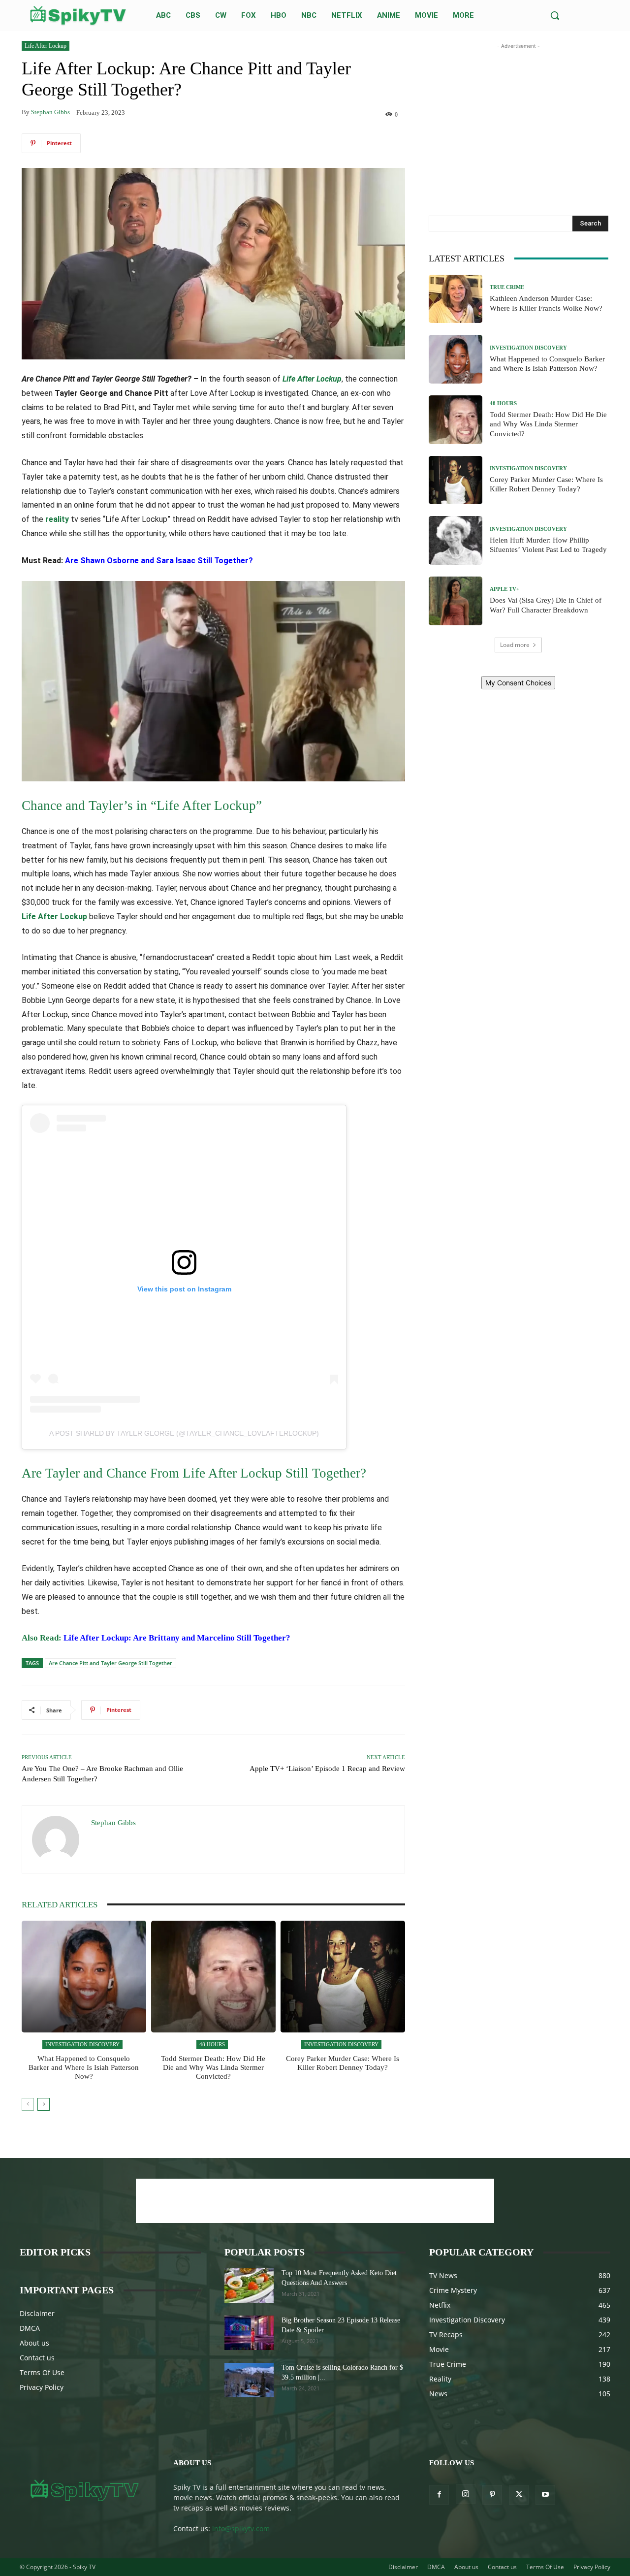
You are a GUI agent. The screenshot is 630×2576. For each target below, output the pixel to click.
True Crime (507, 287)
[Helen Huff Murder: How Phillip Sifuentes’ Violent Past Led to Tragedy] (456, 540)
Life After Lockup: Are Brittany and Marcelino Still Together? (176, 1638)
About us (34, 2343)
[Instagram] (466, 2494)
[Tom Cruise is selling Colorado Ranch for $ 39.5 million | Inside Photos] (249, 2380)
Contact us (37, 2358)
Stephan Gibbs (50, 112)
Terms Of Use (42, 2372)
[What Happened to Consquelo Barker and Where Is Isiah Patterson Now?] (84, 1977)
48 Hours (212, 2044)
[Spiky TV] (78, 16)
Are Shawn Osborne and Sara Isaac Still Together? (159, 561)
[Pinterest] (492, 2495)
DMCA (30, 2328)
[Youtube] (545, 2495)
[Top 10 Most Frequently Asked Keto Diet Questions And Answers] (249, 2286)
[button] (555, 15)
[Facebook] (439, 2495)
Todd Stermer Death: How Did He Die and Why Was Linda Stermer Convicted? (213, 2067)
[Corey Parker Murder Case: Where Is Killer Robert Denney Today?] (343, 1977)
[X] (519, 2495)
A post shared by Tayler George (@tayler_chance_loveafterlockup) (184, 1433)
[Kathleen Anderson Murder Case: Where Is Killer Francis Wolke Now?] (456, 299)
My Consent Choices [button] (518, 683)
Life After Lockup (46, 46)
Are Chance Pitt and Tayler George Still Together (110, 1663)
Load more (515, 645)
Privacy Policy (42, 2387)
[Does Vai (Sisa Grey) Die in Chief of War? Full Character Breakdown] (456, 601)
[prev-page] (28, 2104)
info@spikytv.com (241, 2528)
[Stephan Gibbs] (57, 1839)
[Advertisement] (518, 113)
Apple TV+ (504, 589)
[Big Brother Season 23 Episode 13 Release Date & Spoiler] (249, 2333)
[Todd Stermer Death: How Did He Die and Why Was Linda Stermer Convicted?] (213, 1977)
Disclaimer (37, 2313)
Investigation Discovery (82, 2044)
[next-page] (44, 2104)
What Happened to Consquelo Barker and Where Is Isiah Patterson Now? (84, 2067)
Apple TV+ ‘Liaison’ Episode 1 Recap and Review (327, 1769)
